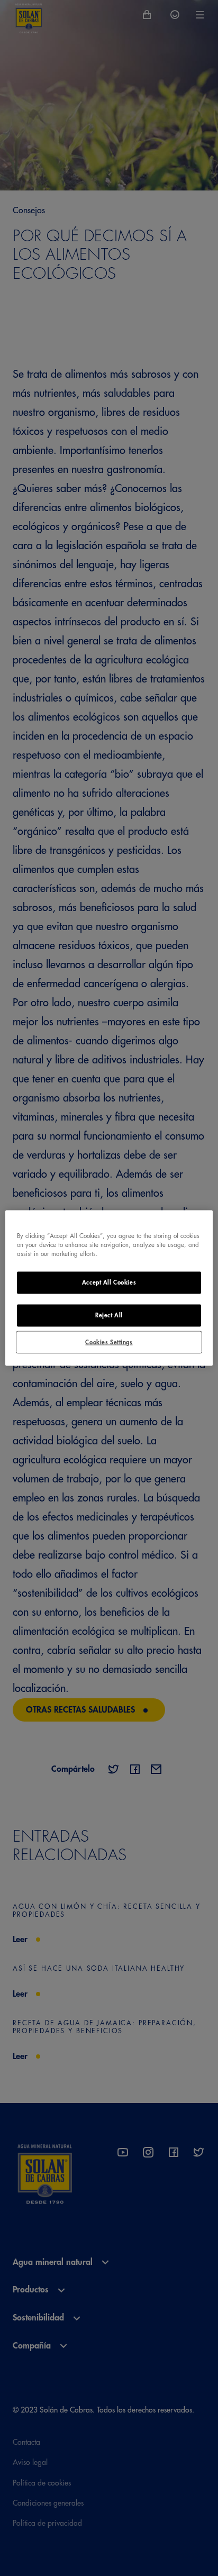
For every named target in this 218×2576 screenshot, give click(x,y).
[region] (109, 1288)
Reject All (109, 1315)
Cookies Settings (109, 1342)
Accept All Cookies (109, 1282)
